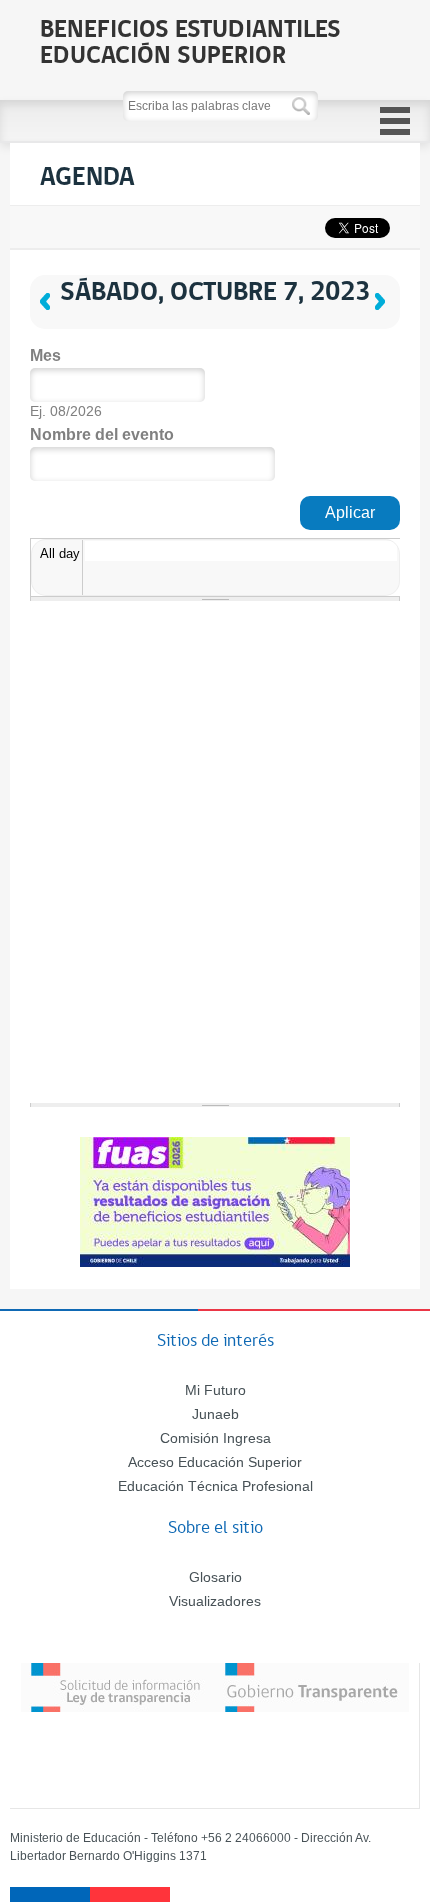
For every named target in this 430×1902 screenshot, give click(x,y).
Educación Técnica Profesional (215, 1486)
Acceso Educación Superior (215, 1462)
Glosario (215, 1577)
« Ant (70, 284)
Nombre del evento (102, 434)
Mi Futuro (215, 1390)
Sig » (383, 266)
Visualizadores (215, 1601)
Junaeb (215, 1414)
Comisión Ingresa (215, 1438)
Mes (45, 355)
